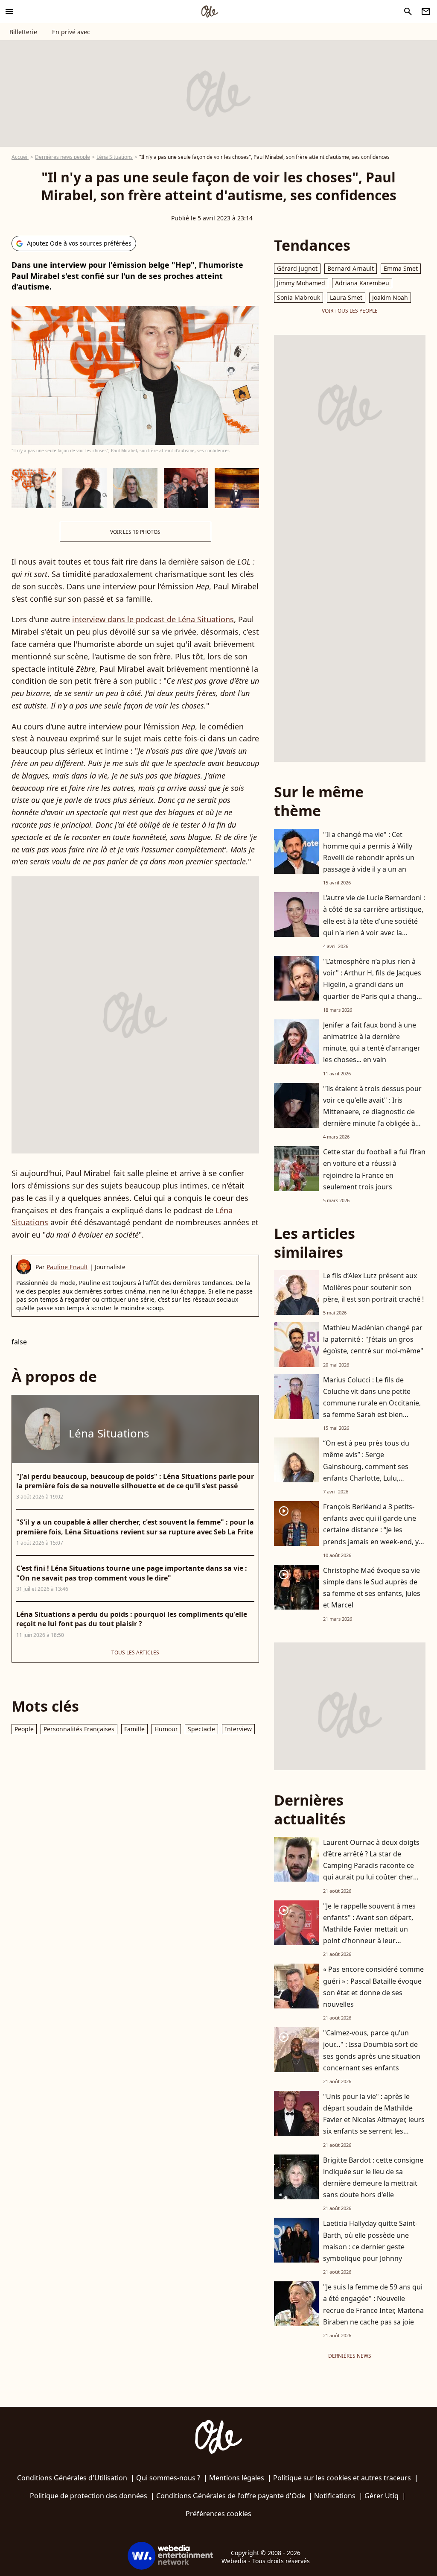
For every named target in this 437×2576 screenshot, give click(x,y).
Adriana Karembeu (362, 283)
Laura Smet (346, 297)
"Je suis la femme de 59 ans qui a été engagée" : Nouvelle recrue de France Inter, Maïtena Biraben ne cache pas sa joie (373, 2304)
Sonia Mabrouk (299, 297)
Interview (238, 1729)
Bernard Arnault (351, 268)
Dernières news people (63, 157)
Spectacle (201, 1729)
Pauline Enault (67, 1267)
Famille (134, 1729)
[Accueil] (210, 12)
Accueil (20, 157)
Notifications (335, 2496)
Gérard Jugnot (297, 268)
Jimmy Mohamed (301, 283)
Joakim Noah (390, 297)
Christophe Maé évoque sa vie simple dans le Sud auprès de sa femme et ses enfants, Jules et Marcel (372, 1588)
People (24, 1729)
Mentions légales (237, 2478)
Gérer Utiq (382, 2496)
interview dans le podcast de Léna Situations (153, 619)
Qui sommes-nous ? (168, 2478)
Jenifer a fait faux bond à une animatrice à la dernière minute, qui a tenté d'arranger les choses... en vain (372, 1042)
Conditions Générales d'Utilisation (72, 2478)
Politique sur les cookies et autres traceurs (342, 2478)
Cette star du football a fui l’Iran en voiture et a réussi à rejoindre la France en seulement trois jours (374, 1169)
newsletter (426, 12)
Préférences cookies (218, 2514)
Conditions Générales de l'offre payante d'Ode (231, 2496)
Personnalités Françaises (79, 1729)
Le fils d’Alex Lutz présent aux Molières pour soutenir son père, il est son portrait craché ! (373, 1287)
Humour (166, 1729)
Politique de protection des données (89, 2496)
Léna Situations (115, 157)
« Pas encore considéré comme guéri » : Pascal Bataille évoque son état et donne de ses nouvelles (373, 1987)
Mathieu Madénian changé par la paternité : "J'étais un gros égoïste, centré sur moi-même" (373, 1339)
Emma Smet (401, 268)
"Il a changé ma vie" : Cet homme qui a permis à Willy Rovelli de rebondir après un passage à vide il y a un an (369, 852)
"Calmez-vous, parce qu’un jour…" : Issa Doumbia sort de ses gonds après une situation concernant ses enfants (372, 2050)
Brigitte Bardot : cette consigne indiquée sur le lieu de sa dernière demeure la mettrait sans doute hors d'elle (373, 2178)
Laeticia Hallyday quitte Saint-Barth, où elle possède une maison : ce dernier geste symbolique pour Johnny (370, 2241)
